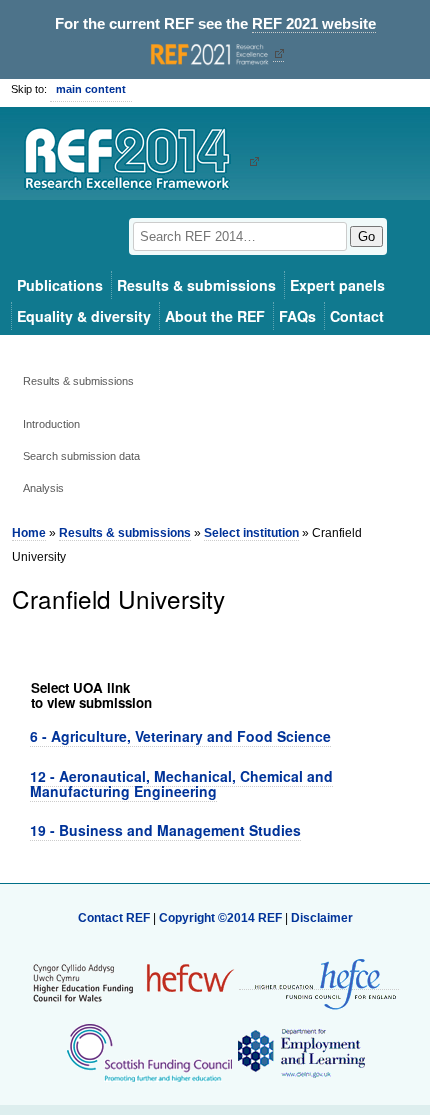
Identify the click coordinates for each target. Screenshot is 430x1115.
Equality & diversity (84, 316)
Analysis (43, 488)
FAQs (297, 316)
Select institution (251, 533)
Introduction (51, 424)
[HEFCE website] (319, 982)
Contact (357, 316)
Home (29, 533)
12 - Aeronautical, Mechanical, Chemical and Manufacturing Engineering (181, 783)
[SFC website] (149, 1052)
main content (91, 89)
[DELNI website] (300, 1052)
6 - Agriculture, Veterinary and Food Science (180, 736)
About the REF (215, 316)
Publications (60, 285)
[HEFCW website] (133, 982)
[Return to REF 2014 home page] (134, 161)
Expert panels (337, 285)
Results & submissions (196, 285)
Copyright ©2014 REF (222, 918)
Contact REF (114, 918)
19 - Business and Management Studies (165, 830)
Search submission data (81, 456)
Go (366, 236)
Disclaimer (322, 918)
